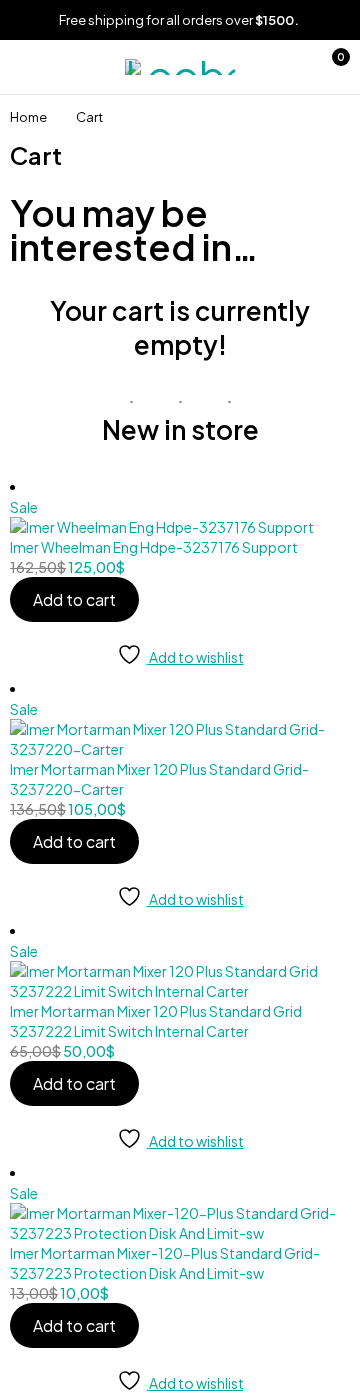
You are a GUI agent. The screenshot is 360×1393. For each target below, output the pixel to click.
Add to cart (74, 599)
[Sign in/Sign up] (285, 67)
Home (28, 117)
